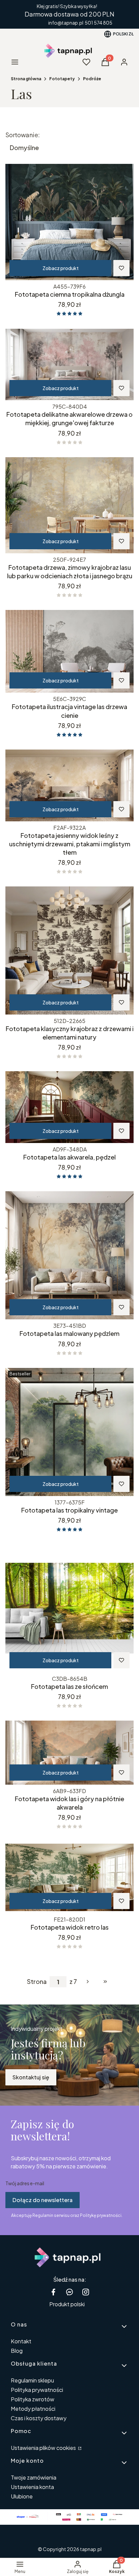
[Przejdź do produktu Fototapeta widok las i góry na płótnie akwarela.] (69, 1753)
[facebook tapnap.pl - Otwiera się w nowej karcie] (53, 2292)
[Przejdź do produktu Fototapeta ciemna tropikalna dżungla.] (69, 222)
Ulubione (22, 2496)
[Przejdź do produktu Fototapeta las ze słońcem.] (69, 1608)
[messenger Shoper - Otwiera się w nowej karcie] (69, 2292)
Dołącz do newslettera (43, 2200)
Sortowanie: (23, 135)
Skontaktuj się (31, 2077)
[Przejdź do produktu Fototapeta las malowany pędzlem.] (69, 1255)
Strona (37, 1982)
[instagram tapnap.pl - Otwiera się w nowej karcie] (86, 2292)
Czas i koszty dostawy (39, 2418)
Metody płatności (33, 2409)
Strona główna (26, 79)
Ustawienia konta (32, 2487)
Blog (17, 2351)
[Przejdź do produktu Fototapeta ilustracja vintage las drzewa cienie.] (69, 651)
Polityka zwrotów (33, 2399)
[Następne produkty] (88, 1982)
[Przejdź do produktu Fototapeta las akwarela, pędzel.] (69, 1107)
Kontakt (21, 2341)
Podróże (92, 79)
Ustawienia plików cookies (44, 2448)
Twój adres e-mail (25, 2183)
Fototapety (62, 79)
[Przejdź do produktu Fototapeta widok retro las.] (69, 1877)
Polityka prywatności (37, 2390)
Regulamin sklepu (32, 2380)
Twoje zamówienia (34, 2477)
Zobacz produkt (61, 268)
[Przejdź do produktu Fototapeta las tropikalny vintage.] (69, 1432)
